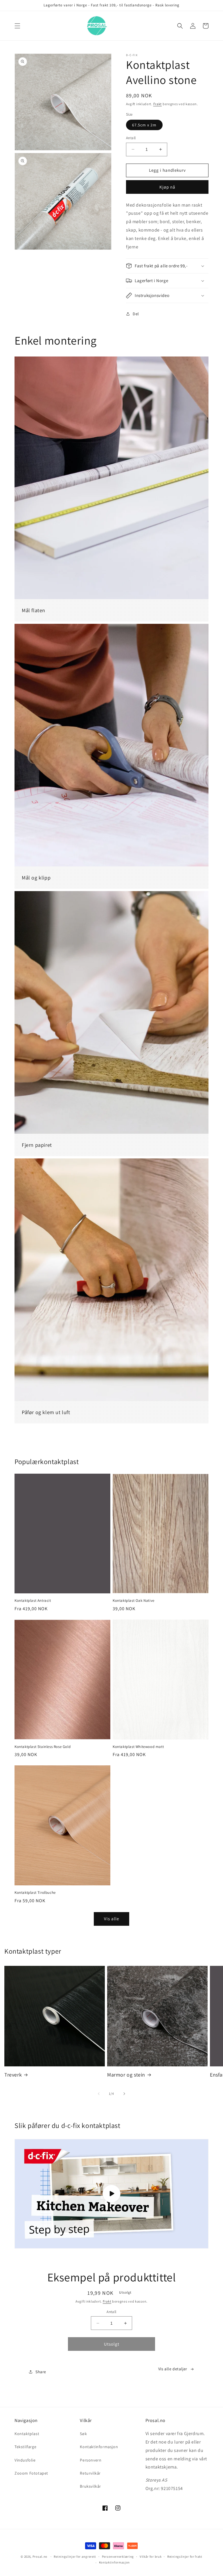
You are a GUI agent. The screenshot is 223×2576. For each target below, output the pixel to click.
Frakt (158, 104)
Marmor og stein (126, 2075)
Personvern (91, 2460)
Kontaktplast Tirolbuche (35, 1893)
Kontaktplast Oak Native (134, 1601)
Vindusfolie (25, 2460)
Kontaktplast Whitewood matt (138, 1747)
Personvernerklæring (118, 2557)
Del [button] (136, 314)
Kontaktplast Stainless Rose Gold (43, 1747)
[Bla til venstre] (99, 2094)
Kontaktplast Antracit (33, 1601)
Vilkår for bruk (151, 2557)
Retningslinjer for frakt (185, 2557)
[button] (17, 26)
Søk (83, 2434)
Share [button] (41, 2372)
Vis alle (111, 1919)
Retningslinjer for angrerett (75, 2557)
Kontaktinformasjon (99, 2447)
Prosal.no (40, 2557)
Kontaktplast (27, 2434)
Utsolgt (112, 2344)
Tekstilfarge (25, 2447)
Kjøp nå (167, 187)
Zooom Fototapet (31, 2473)
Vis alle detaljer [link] (173, 2369)
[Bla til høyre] (124, 2094)
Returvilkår (90, 2473)
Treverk (13, 2075)
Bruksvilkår (90, 2486)
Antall (131, 138)
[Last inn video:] (111, 2194)
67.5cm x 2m (144, 125)
